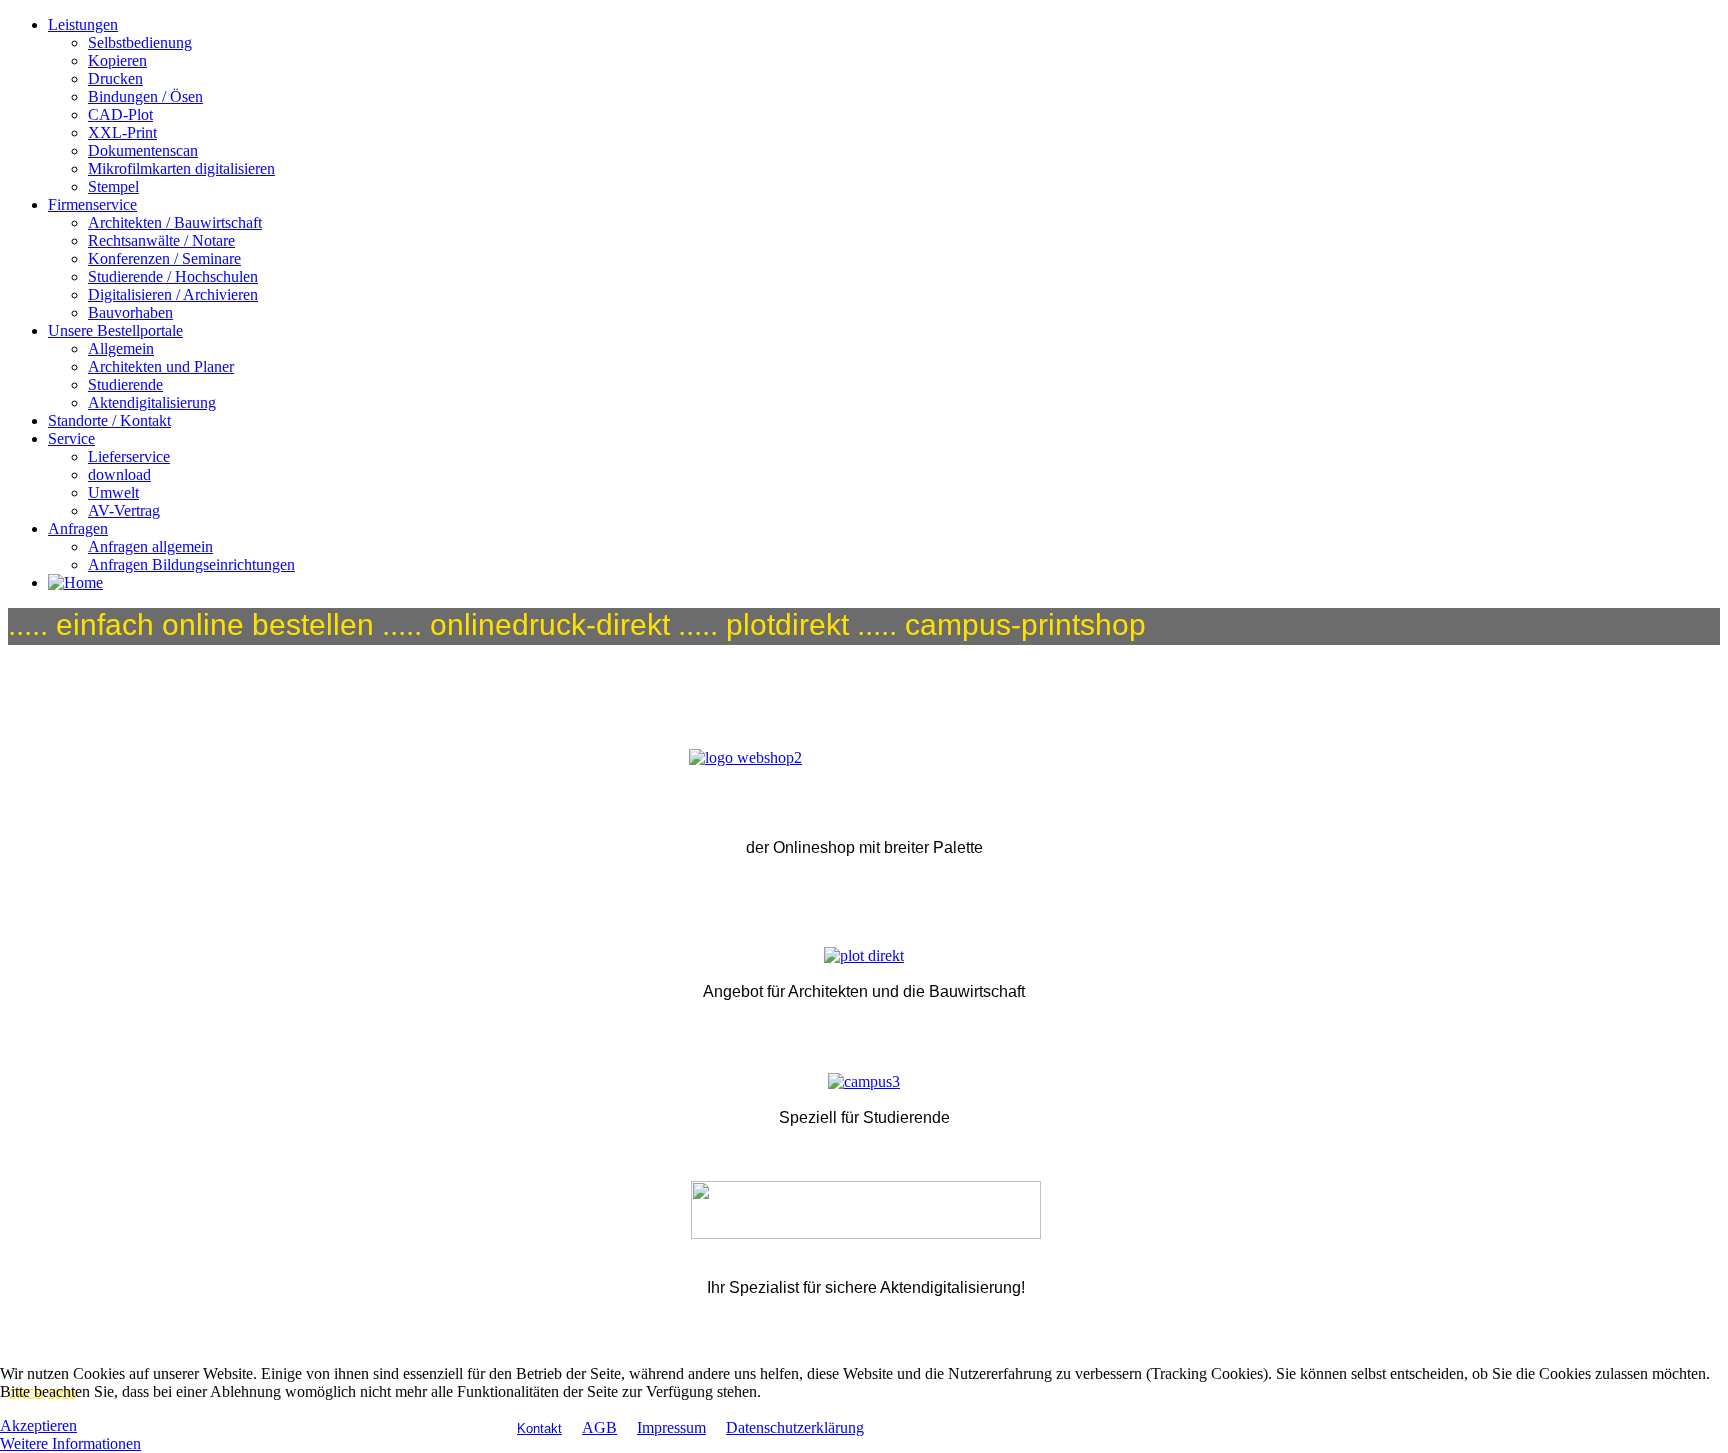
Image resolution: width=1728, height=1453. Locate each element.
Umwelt (113, 492)
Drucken (115, 78)
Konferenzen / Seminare (164, 258)
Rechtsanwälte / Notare (161, 240)
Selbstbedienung (140, 42)
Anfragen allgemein (150, 546)
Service (71, 438)
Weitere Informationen (70, 1443)
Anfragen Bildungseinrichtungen (191, 564)
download (119, 474)
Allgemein (121, 348)
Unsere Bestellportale (115, 330)
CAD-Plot (120, 114)
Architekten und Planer (161, 366)
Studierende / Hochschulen (173, 276)
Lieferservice (129, 456)
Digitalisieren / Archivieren (173, 294)
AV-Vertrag (124, 510)
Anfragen (78, 528)
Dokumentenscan (143, 150)
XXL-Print (122, 132)
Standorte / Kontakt (109, 420)
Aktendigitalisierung (152, 402)
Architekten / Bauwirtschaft (175, 222)
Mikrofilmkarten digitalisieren (181, 168)
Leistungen (83, 24)
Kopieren (117, 60)
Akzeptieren (38, 1425)
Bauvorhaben (130, 312)
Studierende (125, 384)
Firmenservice (92, 204)
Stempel (113, 186)
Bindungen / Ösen (145, 96)
